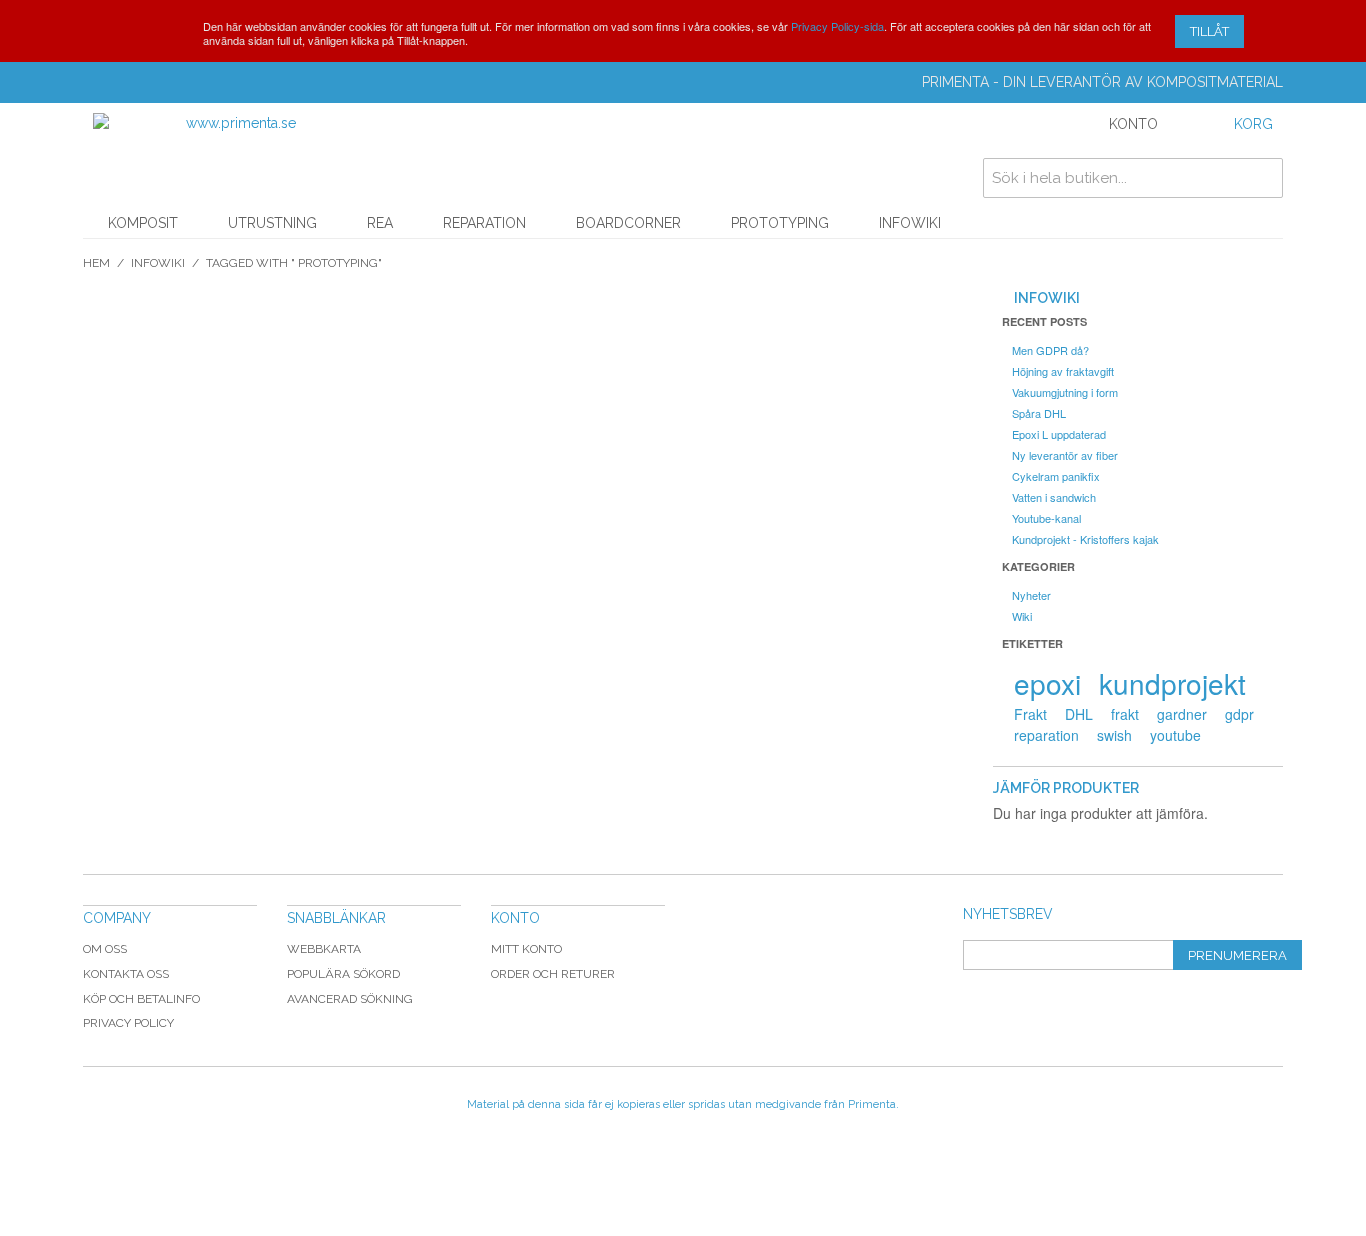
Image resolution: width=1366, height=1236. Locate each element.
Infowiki (910, 223)
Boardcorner (628, 223)
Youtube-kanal (1046, 518)
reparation (1046, 735)
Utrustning (272, 223)
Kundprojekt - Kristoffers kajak (1085, 539)
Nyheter (1031, 595)
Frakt (1030, 714)
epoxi (1047, 683)
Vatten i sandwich (1054, 497)
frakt (1125, 714)
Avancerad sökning (350, 999)
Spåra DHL (1039, 413)
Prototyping (780, 223)
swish (1114, 735)
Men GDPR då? (1050, 350)
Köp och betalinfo (141, 999)
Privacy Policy (128, 1023)
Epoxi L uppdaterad (1059, 434)
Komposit (143, 223)
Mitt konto (526, 949)
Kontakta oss (126, 974)
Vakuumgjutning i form (1065, 392)
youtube (1175, 735)
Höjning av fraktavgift (1063, 371)
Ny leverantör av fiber (1065, 455)
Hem (96, 263)
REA (380, 223)
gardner (1182, 714)
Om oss (105, 949)
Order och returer (553, 974)
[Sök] (1263, 178)
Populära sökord (343, 974)
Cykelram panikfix (1056, 476)
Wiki (1022, 616)
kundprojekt (1172, 683)
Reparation (484, 223)
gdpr (1239, 714)
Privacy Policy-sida (837, 26)
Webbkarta (324, 949)
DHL (1079, 714)
